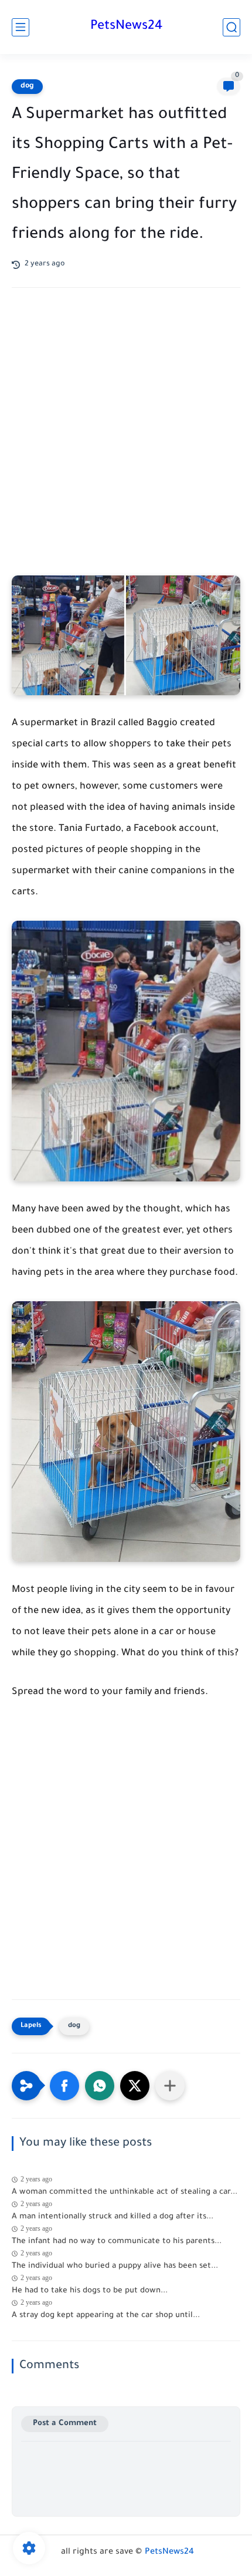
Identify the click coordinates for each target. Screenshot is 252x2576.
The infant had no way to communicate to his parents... (117, 2242)
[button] (64, 2086)
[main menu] (21, 27)
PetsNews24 (126, 27)
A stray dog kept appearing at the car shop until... (106, 2316)
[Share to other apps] (170, 2086)
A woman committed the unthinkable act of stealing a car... (125, 2192)
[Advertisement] (126, 443)
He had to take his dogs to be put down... (90, 2291)
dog (27, 86)
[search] (231, 27)
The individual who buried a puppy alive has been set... (115, 2266)
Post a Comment (65, 2424)
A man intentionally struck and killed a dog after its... (113, 2217)
